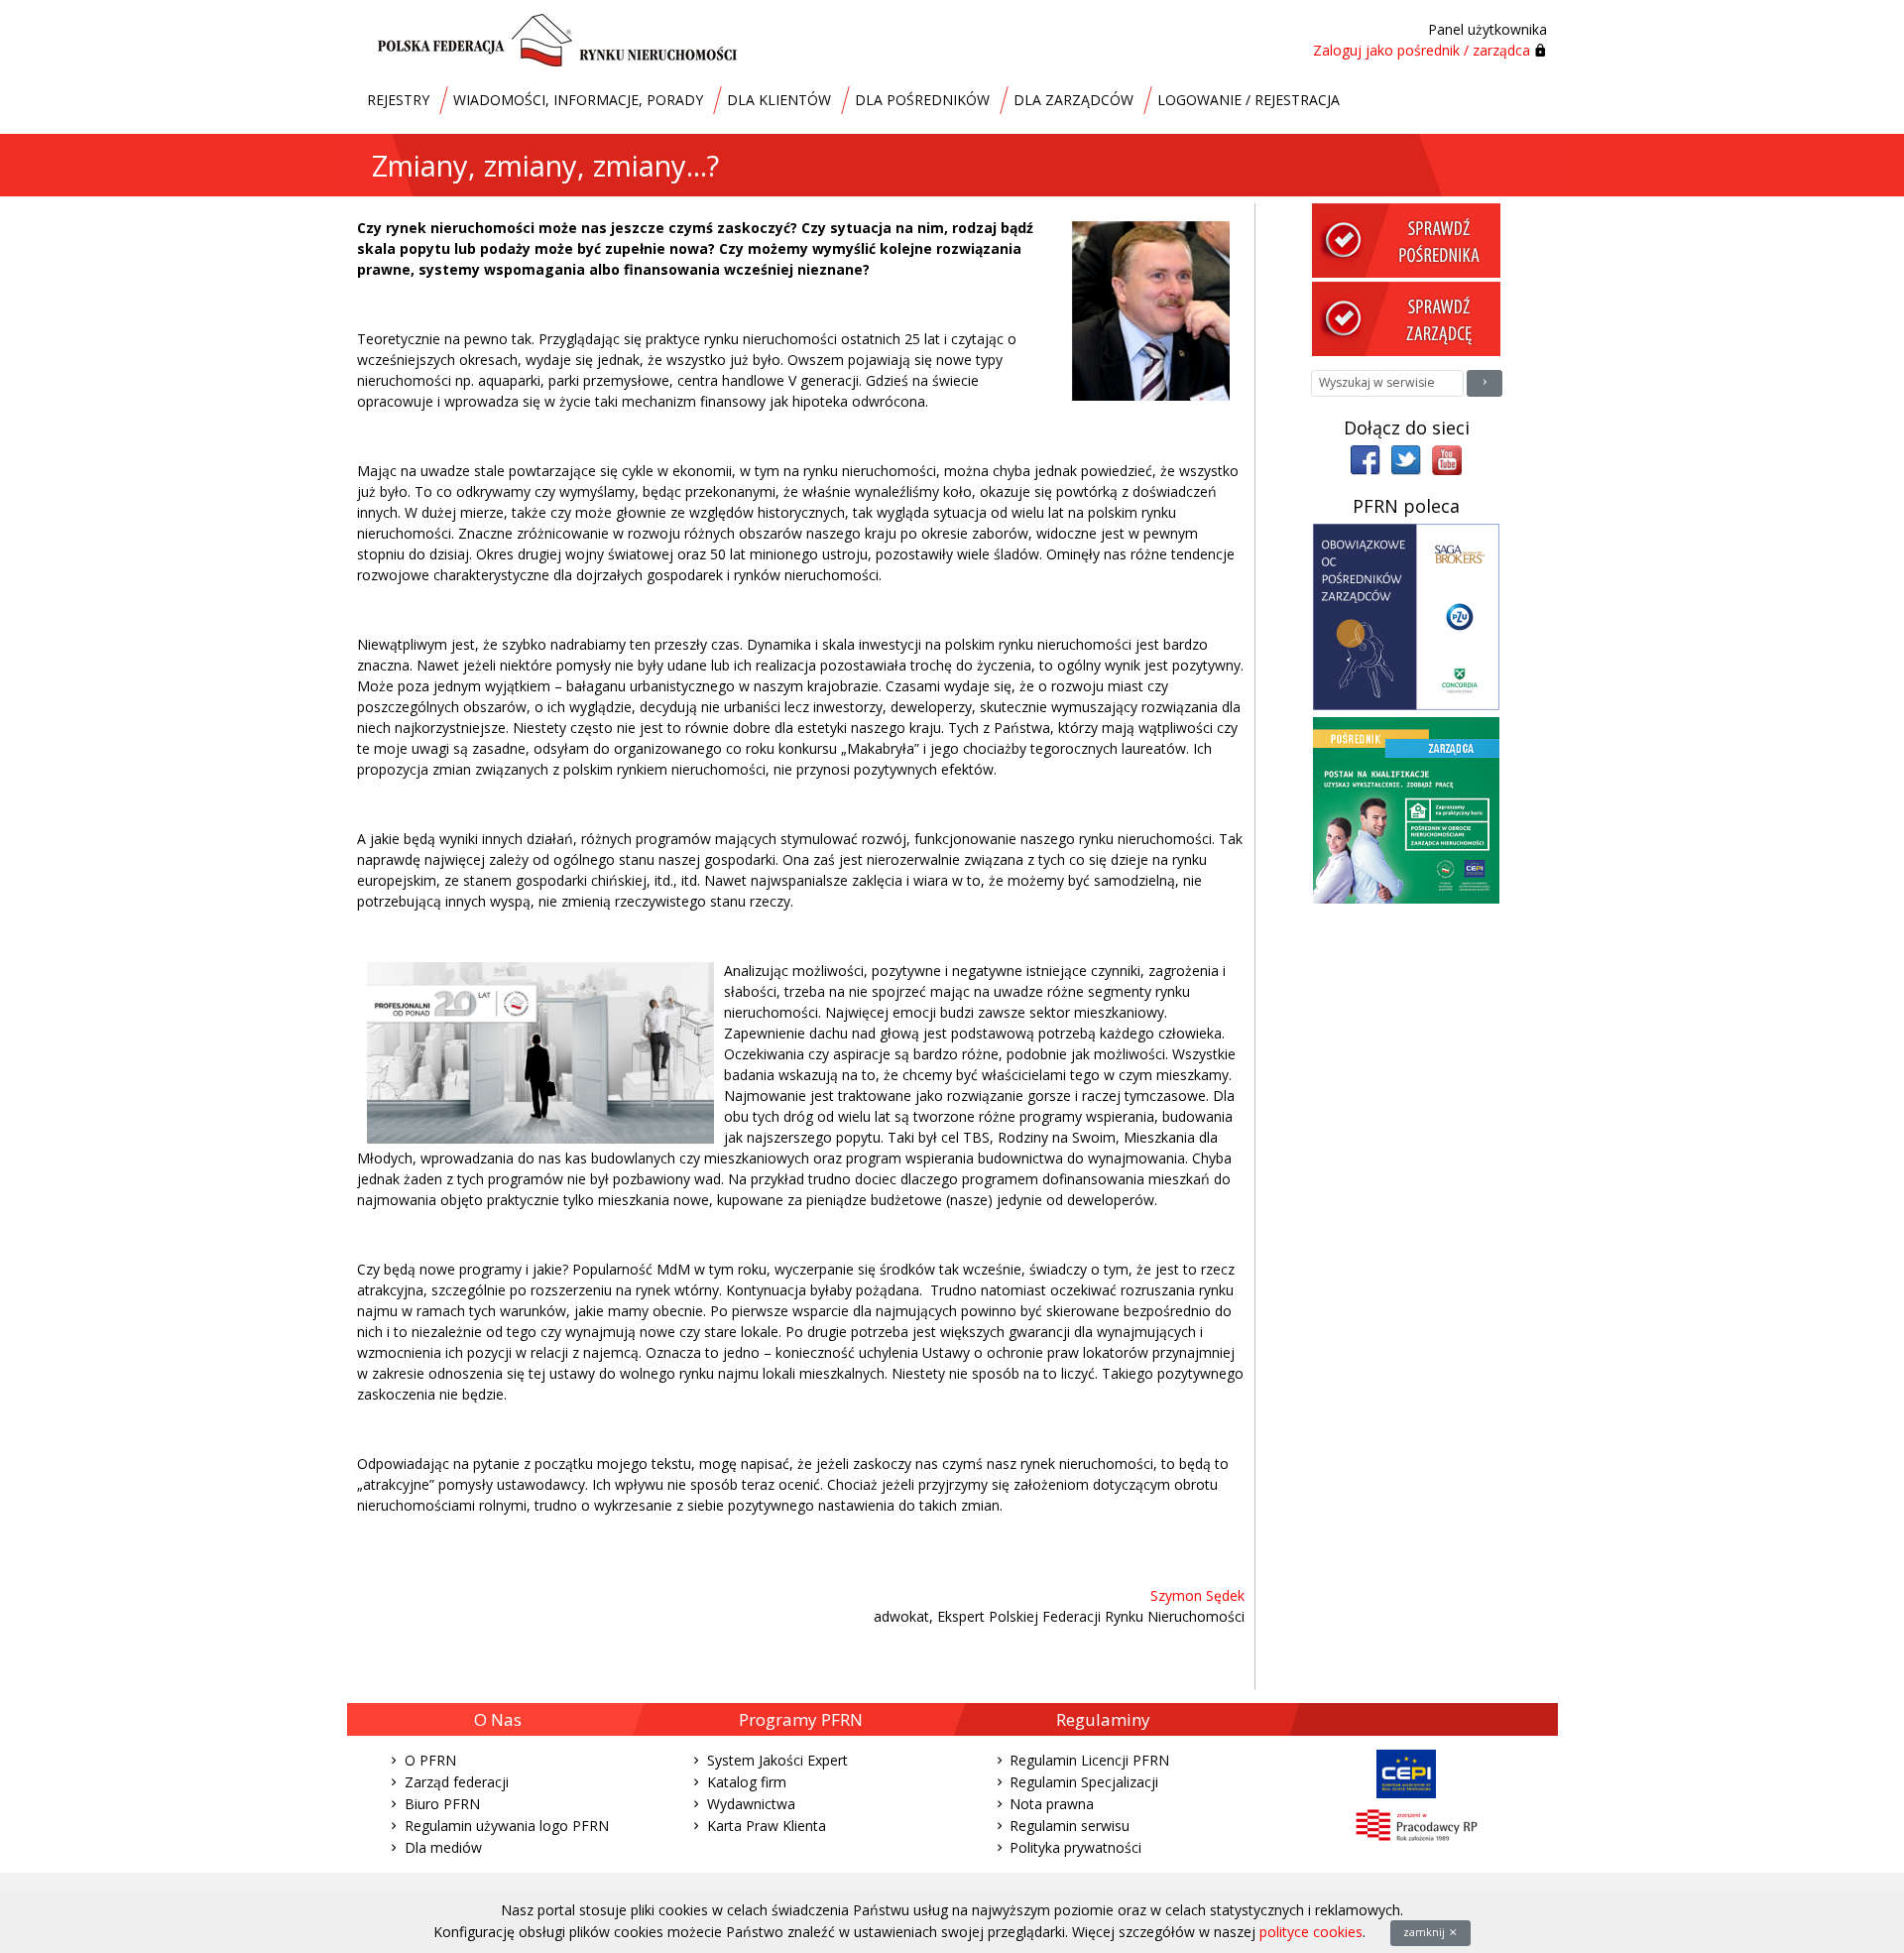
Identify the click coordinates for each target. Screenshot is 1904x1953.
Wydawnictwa (751, 1804)
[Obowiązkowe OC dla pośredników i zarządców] (1406, 615)
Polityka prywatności (1075, 1847)
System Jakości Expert (777, 1760)
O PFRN (430, 1760)
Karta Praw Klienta (767, 1826)
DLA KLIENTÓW (779, 100)
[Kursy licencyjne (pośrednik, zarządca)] (1406, 809)
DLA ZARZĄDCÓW (1073, 100)
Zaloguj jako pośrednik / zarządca (1422, 50)
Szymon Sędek (1197, 1595)
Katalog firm (747, 1782)
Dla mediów (443, 1847)
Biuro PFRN (442, 1804)
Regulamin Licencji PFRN (1089, 1760)
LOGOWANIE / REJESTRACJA (1249, 100)
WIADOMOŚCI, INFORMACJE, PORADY (578, 100)
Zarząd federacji (457, 1782)
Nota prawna (1052, 1804)
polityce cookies (1311, 1932)
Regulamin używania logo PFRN (507, 1826)
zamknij (1426, 1932)
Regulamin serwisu (1070, 1826)
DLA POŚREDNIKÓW (922, 100)
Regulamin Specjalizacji (1084, 1782)
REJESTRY (398, 100)
